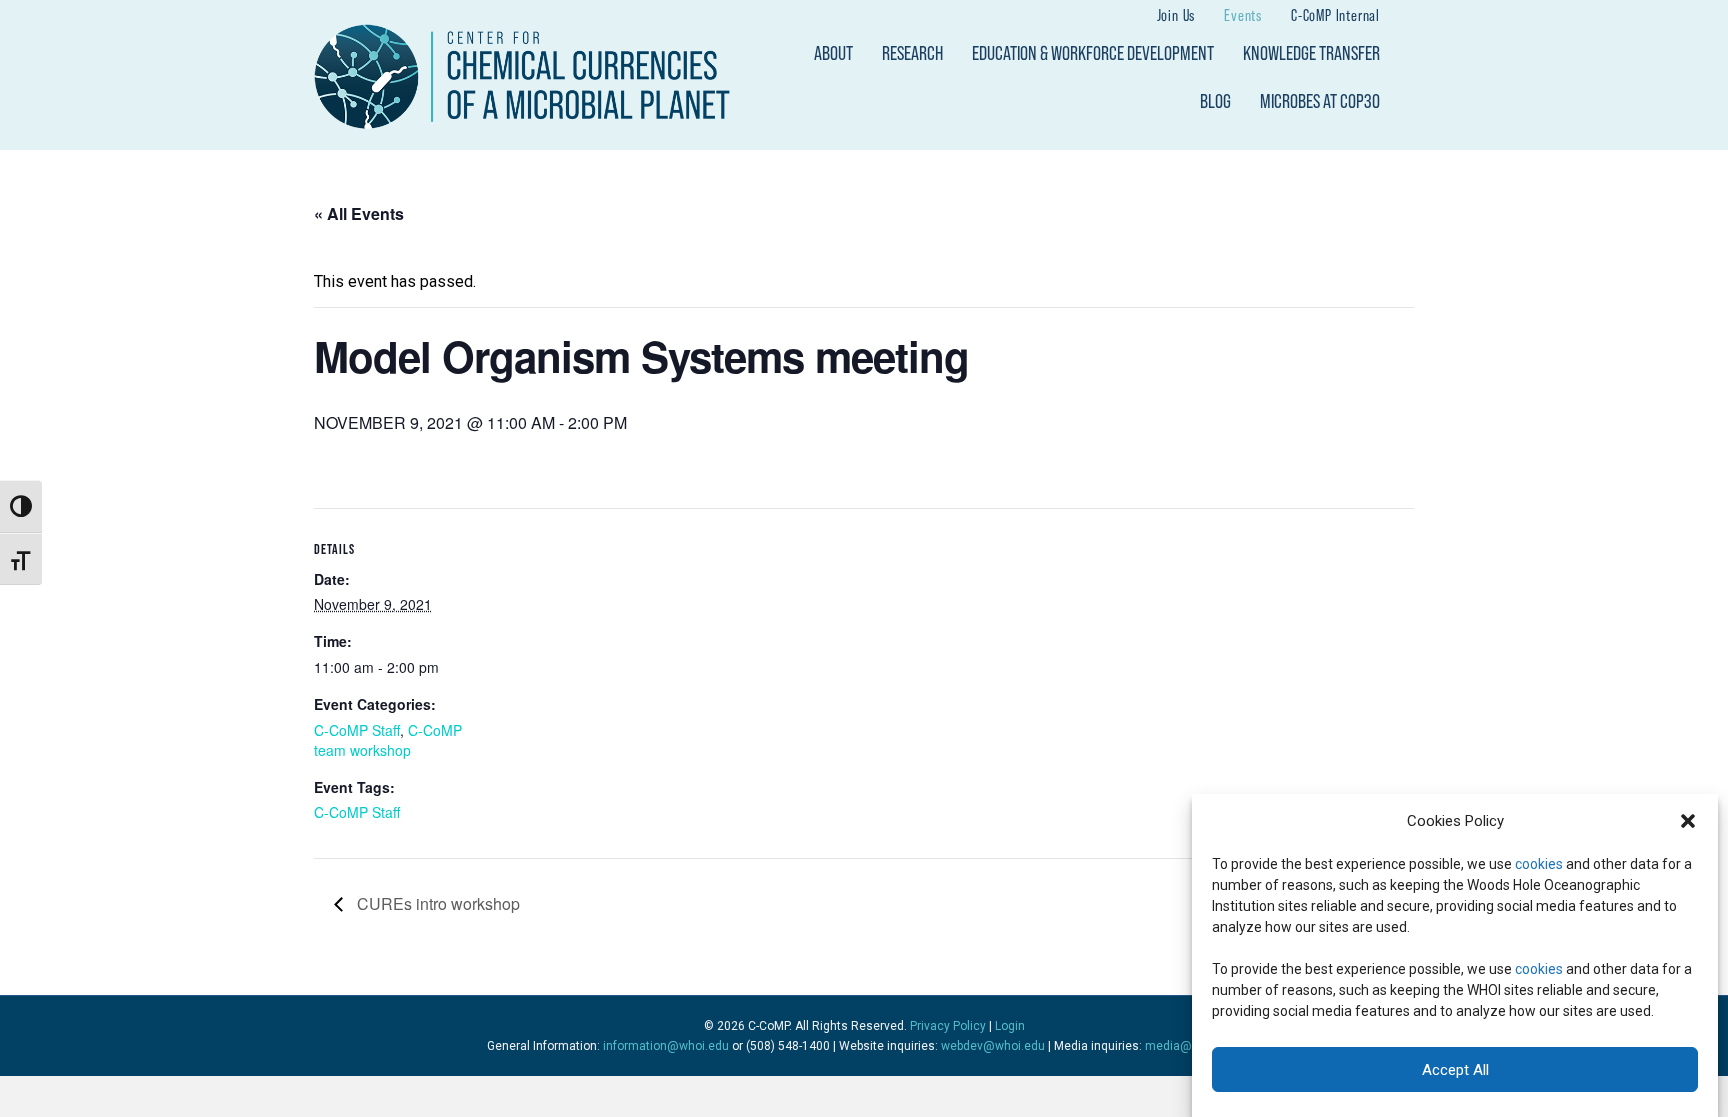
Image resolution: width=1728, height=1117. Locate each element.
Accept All (1455, 1070)
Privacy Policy (948, 1026)
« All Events (359, 213)
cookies (1539, 864)
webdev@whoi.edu (993, 1046)
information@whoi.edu (666, 1046)
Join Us (1176, 15)
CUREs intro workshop (436, 903)
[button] (1688, 821)
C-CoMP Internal (1335, 15)
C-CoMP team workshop (388, 740)
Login (1010, 1026)
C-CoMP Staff (357, 730)
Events (1243, 15)
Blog (1215, 101)
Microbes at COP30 (1320, 101)
